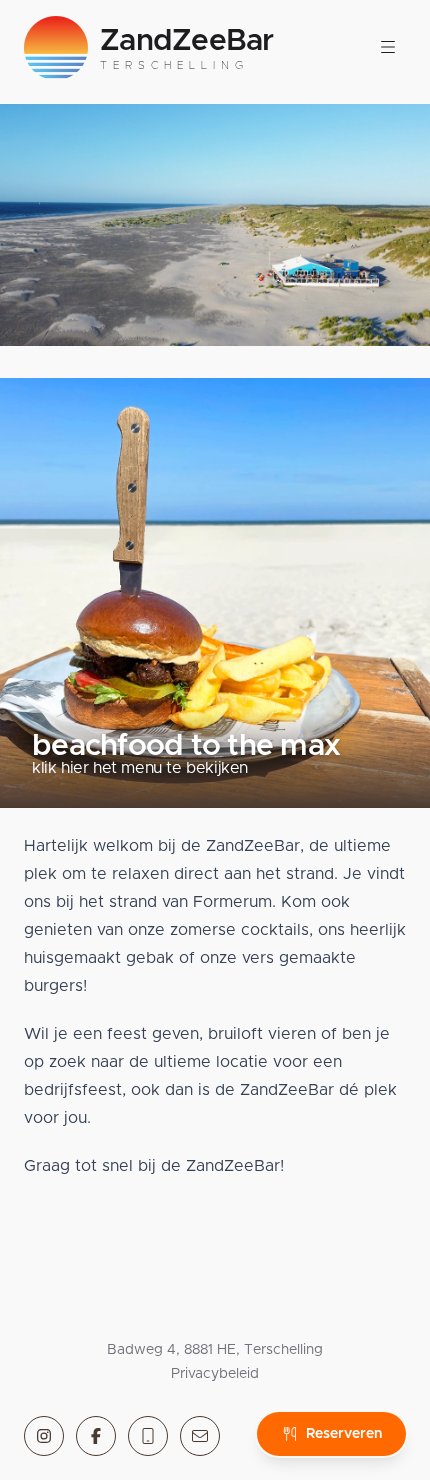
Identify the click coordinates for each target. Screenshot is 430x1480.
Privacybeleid (215, 1374)
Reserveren (344, 1434)
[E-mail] (200, 1436)
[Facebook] (96, 1436)
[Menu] (388, 48)
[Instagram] (44, 1436)
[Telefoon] (148, 1436)
